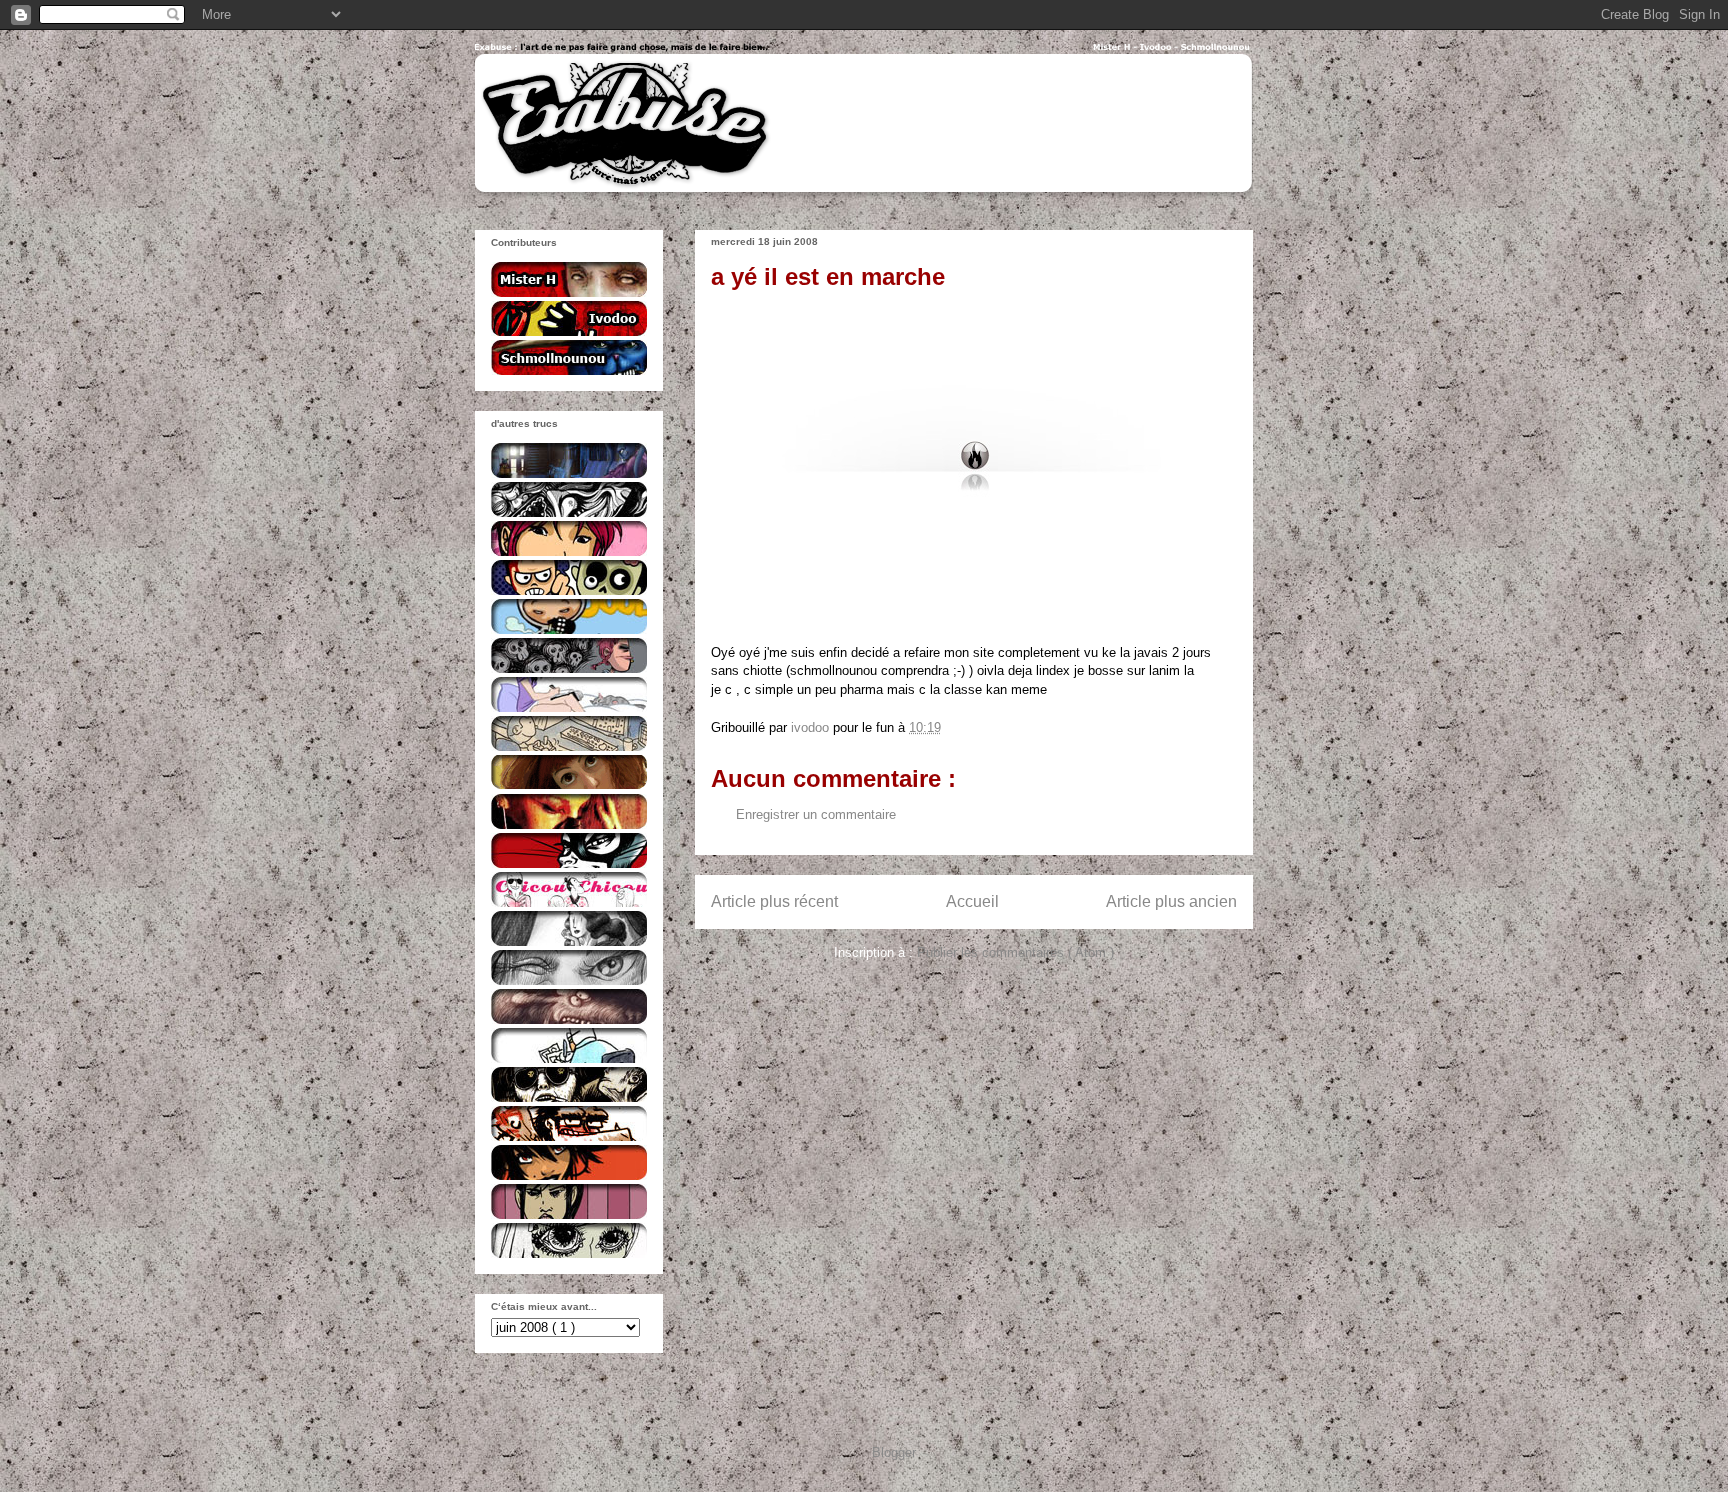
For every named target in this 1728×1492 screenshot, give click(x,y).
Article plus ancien (1171, 901)
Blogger (893, 1452)
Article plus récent (774, 901)
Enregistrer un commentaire (816, 814)
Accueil (972, 901)
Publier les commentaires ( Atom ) (1015, 952)
